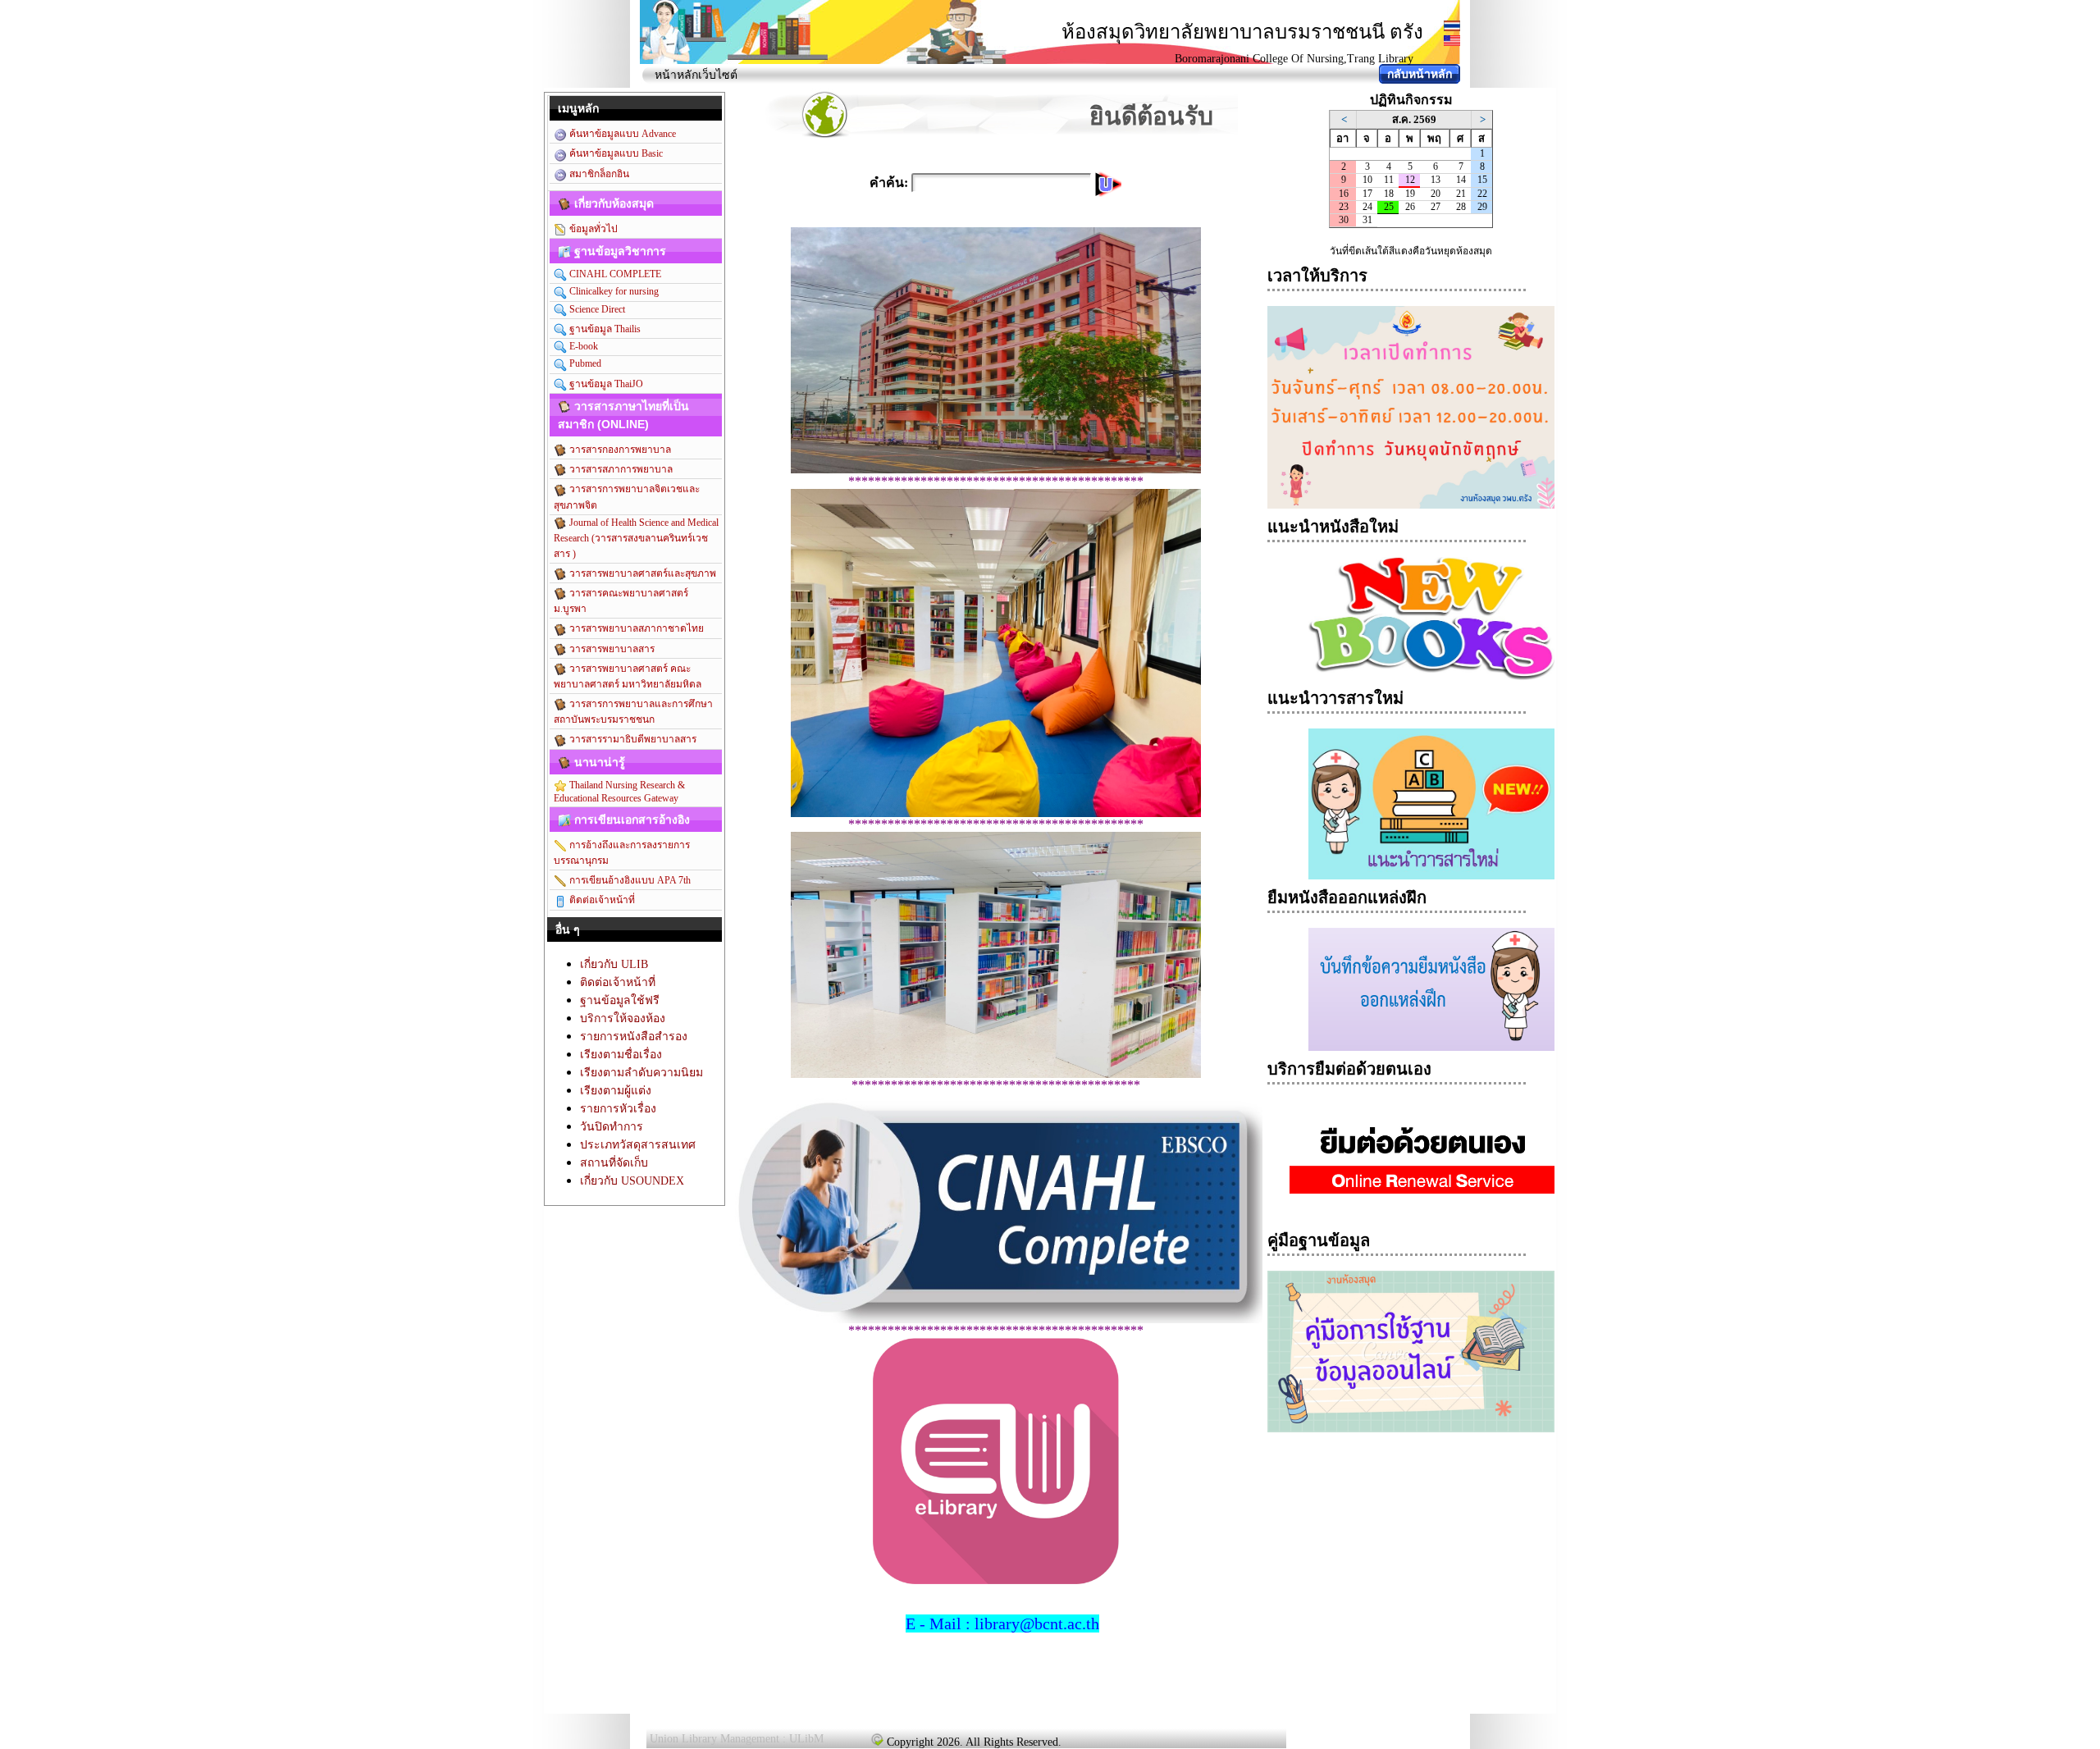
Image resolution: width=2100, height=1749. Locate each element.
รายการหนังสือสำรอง (634, 1037)
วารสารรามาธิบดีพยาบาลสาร (632, 739)
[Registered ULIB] (877, 1739)
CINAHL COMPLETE (614, 274)
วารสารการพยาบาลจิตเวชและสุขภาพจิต (627, 497)
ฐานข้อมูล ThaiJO (605, 384)
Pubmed (584, 363)
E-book (582, 346)
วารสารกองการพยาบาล (619, 450)
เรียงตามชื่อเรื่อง (621, 1055)
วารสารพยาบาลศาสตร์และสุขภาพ (641, 573)
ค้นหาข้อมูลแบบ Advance (621, 134)
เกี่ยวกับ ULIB (614, 964)
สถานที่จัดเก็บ (614, 1163)
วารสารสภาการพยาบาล (620, 469)
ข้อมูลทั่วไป (592, 229)
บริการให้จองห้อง (623, 1018)
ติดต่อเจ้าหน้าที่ (601, 900)
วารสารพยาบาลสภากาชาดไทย (635, 628)
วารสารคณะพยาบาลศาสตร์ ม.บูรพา (621, 601)
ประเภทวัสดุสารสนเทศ (638, 1145)
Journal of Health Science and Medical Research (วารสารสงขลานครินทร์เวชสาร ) (636, 538)
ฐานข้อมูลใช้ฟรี (620, 1000)
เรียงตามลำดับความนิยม (641, 1073)
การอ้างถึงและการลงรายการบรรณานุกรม (622, 853)
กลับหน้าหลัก (1420, 74)
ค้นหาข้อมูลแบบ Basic (615, 153)
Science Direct (596, 309)
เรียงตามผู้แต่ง (616, 1091)
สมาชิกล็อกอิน (598, 174)
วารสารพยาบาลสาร (611, 649)
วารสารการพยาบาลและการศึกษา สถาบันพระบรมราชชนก (633, 712)
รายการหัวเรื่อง (618, 1109)
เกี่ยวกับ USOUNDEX (632, 1181)
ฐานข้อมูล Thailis (604, 329)
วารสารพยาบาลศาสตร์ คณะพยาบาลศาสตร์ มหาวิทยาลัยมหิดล (628, 676)
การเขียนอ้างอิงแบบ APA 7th (629, 880)
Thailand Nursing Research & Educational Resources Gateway (619, 792)
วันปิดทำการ (612, 1127)
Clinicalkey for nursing (613, 291)
